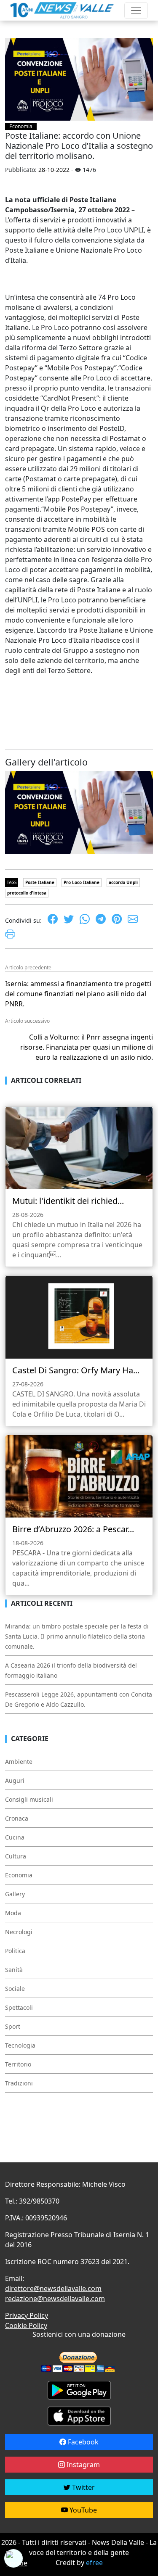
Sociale (15, 1989)
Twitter (83, 2487)
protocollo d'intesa (27, 893)
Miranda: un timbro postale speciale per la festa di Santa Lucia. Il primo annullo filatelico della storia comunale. (77, 1636)
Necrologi (19, 1932)
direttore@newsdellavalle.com (53, 2288)
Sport (13, 2026)
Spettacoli (19, 2007)
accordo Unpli (123, 882)
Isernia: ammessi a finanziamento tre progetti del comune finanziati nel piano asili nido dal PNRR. (78, 994)
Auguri (15, 1780)
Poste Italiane (40, 882)
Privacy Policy (27, 2315)
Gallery (15, 1894)
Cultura (16, 1856)
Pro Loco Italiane (82, 882)
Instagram (82, 2465)
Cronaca (17, 1818)
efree (94, 2563)
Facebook (82, 2442)
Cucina (15, 1837)
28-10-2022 (54, 170)
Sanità (14, 1970)
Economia (21, 126)
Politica (15, 1951)
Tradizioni (19, 2083)
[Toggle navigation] (136, 11)
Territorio (18, 2064)
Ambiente (19, 1762)
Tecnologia (20, 2045)
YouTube (82, 2510)
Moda (13, 1913)
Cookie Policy (26, 2325)
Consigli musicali (29, 1799)
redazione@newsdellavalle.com (55, 2299)
